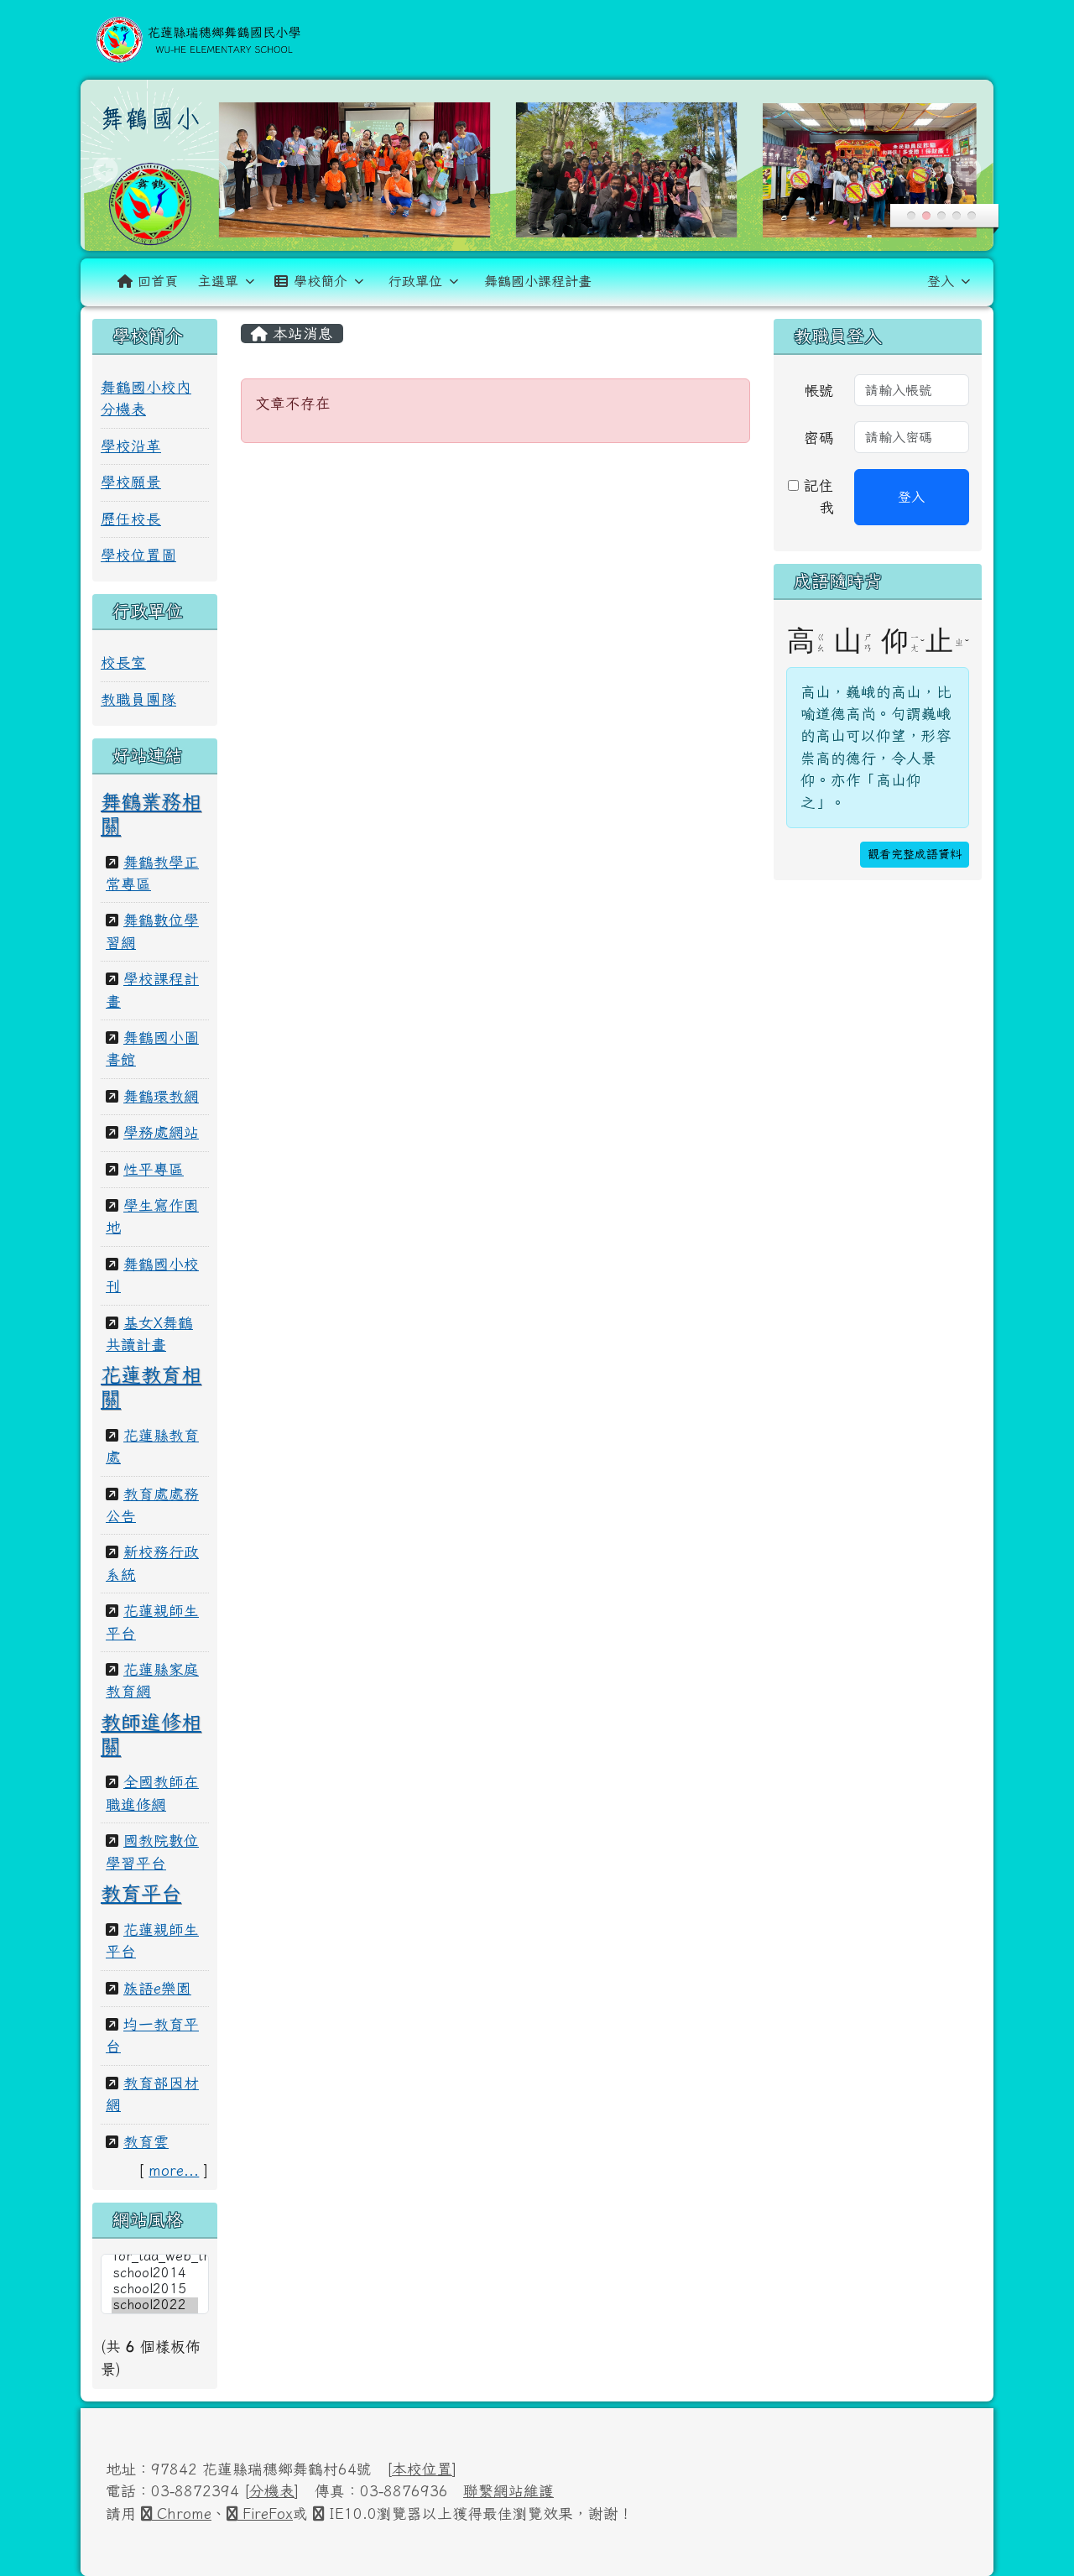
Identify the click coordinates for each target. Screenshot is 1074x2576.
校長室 (123, 662)
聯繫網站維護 (508, 2491)
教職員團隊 (138, 699)
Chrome (182, 2513)
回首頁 (158, 281)
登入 (941, 281)
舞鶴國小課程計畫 (538, 281)
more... (174, 2170)
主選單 (218, 281)
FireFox (265, 2513)
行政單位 (415, 281)
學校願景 (131, 482)
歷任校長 (131, 519)
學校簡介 (321, 281)
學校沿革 (131, 446)
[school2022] (155, 2305)
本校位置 (422, 2469)
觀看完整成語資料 (915, 854)
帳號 (819, 391)
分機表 (272, 2491)
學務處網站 (161, 1132)
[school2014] (155, 2274)
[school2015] (155, 2289)
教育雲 (146, 2142)
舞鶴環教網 (161, 1096)
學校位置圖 (138, 555)
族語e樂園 (157, 1988)
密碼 (819, 438)
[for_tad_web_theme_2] (155, 2257)
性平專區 (154, 1169)
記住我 (816, 496)
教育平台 (141, 1893)
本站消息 (300, 334)
